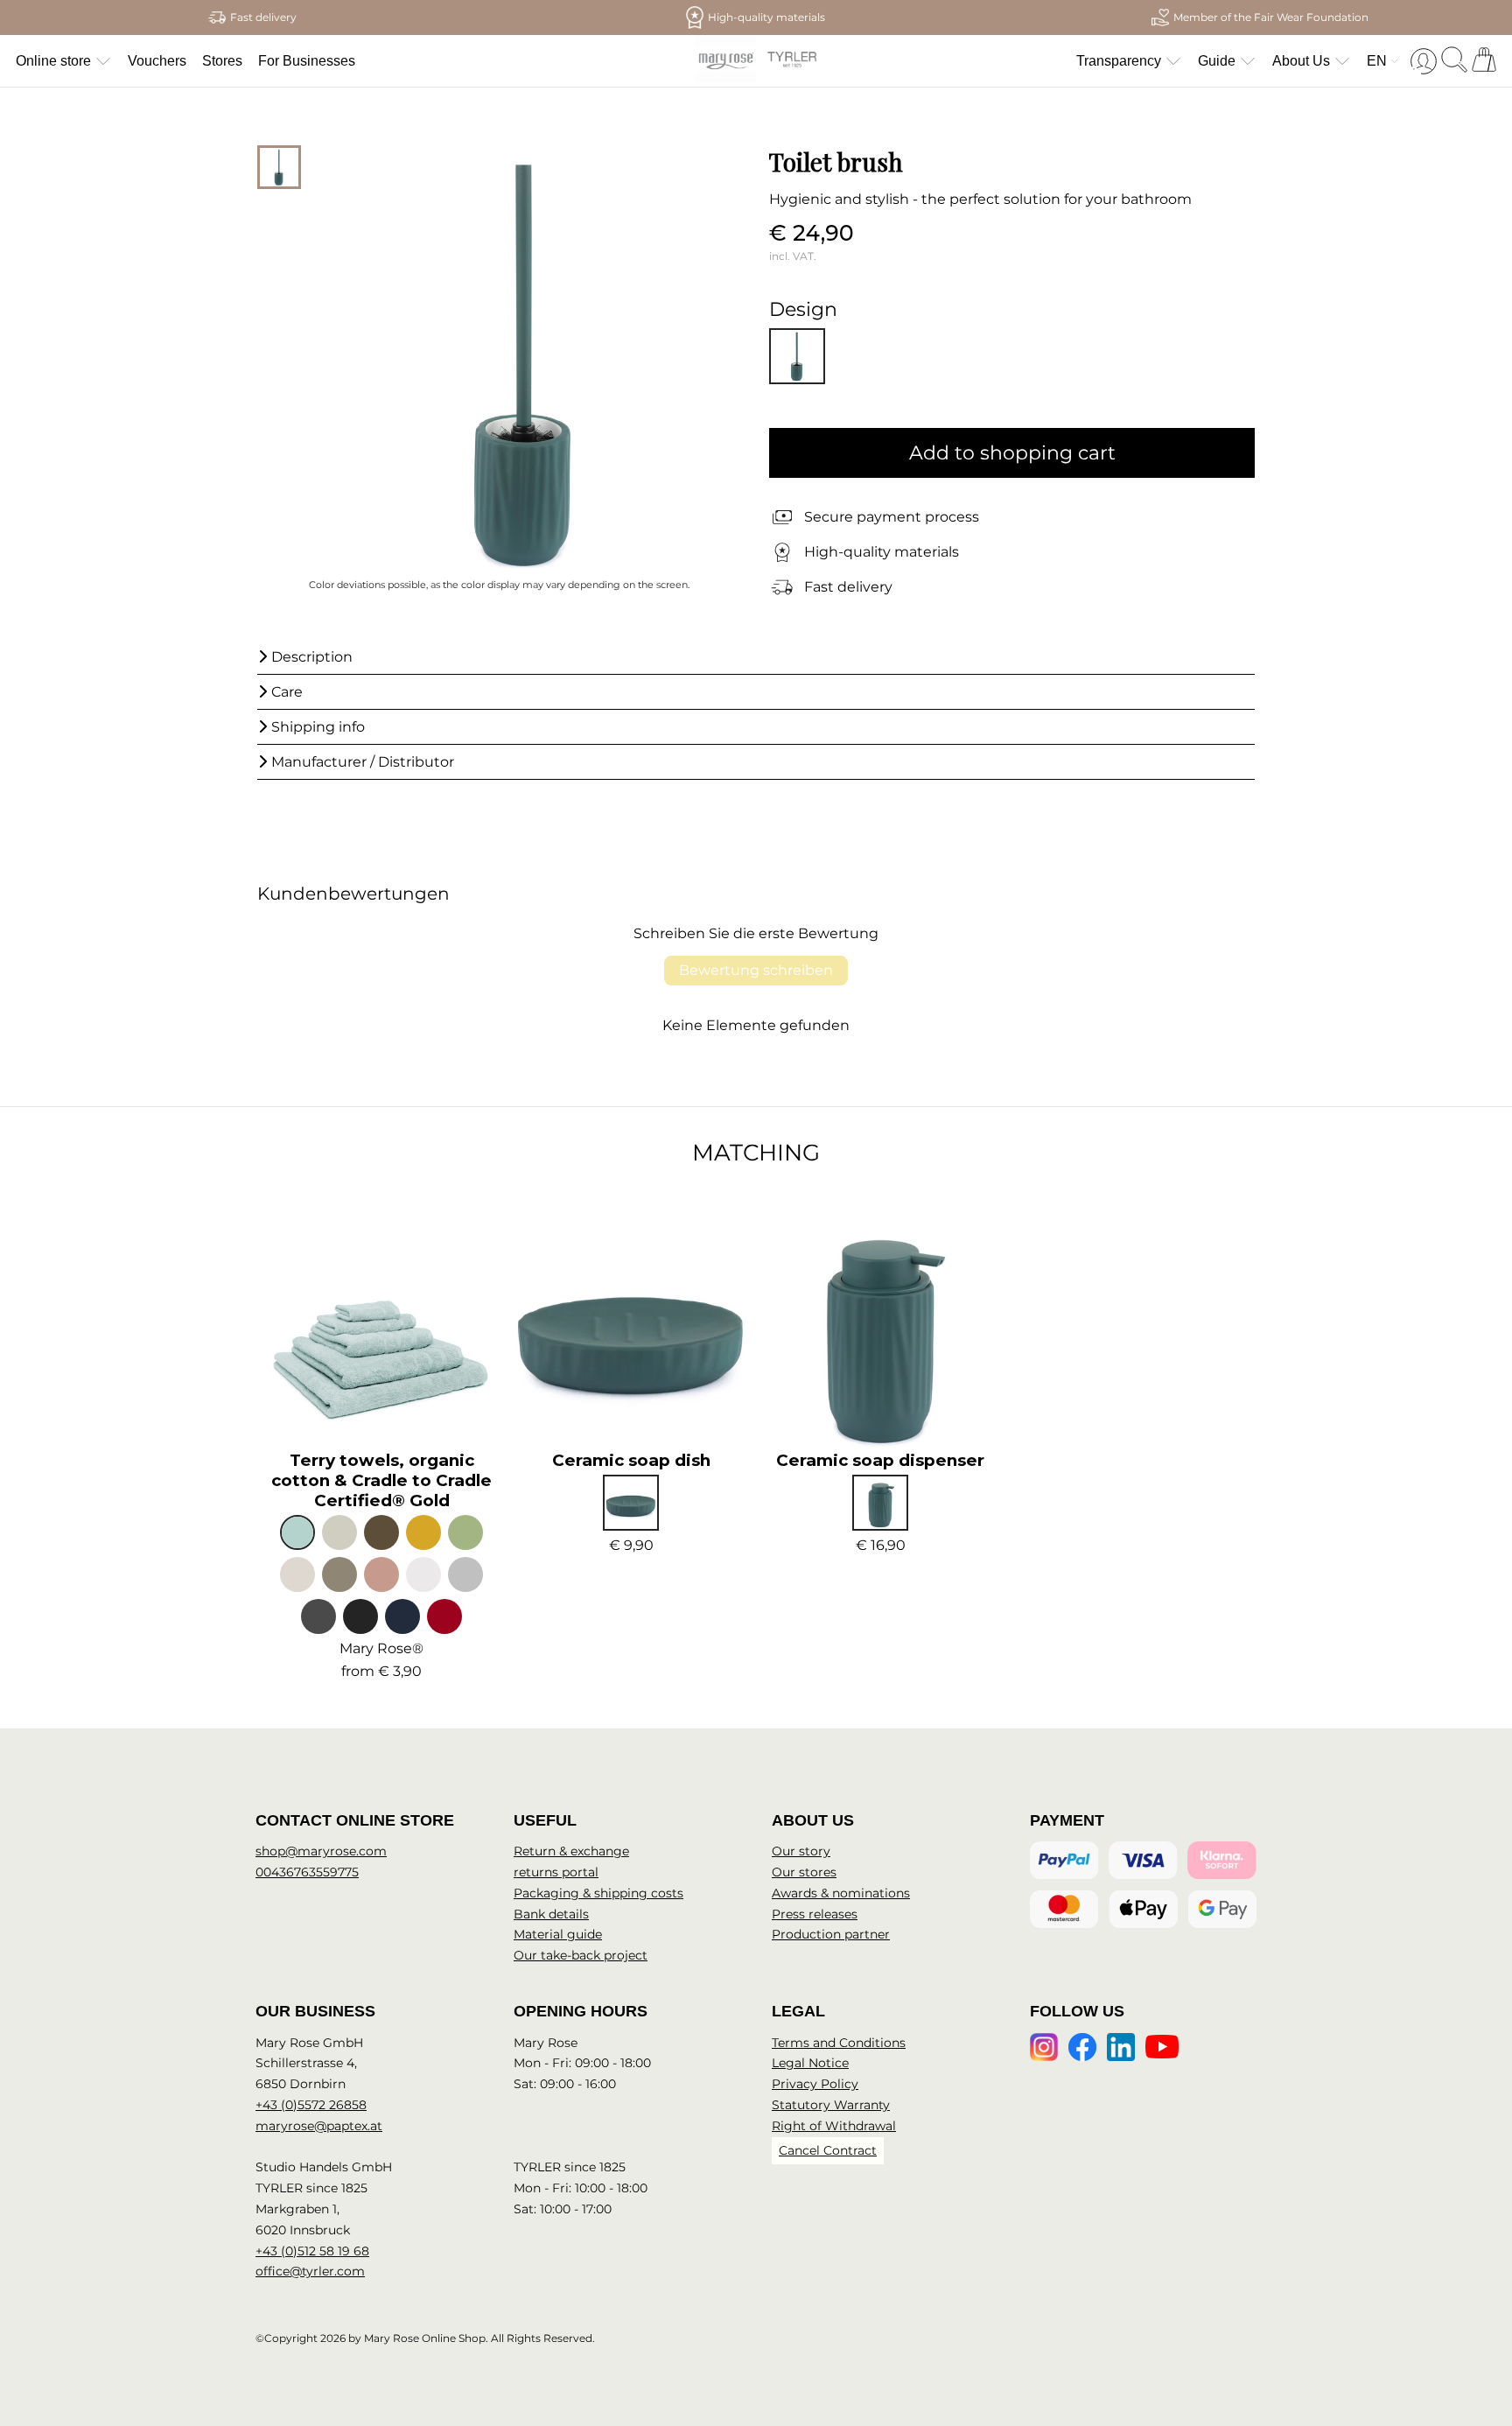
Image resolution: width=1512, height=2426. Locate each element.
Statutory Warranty (831, 2105)
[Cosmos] (360, 1616)
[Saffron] (423, 1532)
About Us (1301, 61)
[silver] (465, 1574)
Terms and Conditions (839, 2043)
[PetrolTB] (797, 356)
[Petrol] (631, 1503)
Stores (222, 61)
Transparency (1119, 61)
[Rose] (381, 1574)
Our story (801, 1851)
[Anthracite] (318, 1616)
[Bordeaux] (444, 1616)
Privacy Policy (815, 2084)
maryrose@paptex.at (319, 2126)
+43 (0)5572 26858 (311, 2105)
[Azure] (297, 1532)
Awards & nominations (841, 1893)
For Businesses (307, 61)
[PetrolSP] (880, 1503)
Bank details (551, 1914)
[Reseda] (465, 1532)
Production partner (831, 1934)
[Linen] (339, 1532)
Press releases (815, 1914)
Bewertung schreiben (756, 970)
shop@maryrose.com (321, 1851)
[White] (423, 1574)
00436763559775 (307, 1872)
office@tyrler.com (310, 2271)
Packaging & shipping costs (598, 1893)
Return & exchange (571, 1851)
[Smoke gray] (339, 1574)
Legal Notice (810, 2063)
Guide (1217, 61)
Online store (53, 61)
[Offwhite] (297, 1574)
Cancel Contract (828, 2150)
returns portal (556, 1872)
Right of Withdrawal (834, 2126)
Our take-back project (581, 1955)
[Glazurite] (402, 1616)
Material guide (558, 1934)
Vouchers (157, 61)
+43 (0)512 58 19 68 (312, 2251)
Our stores (804, 1872)
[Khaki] (381, 1532)
